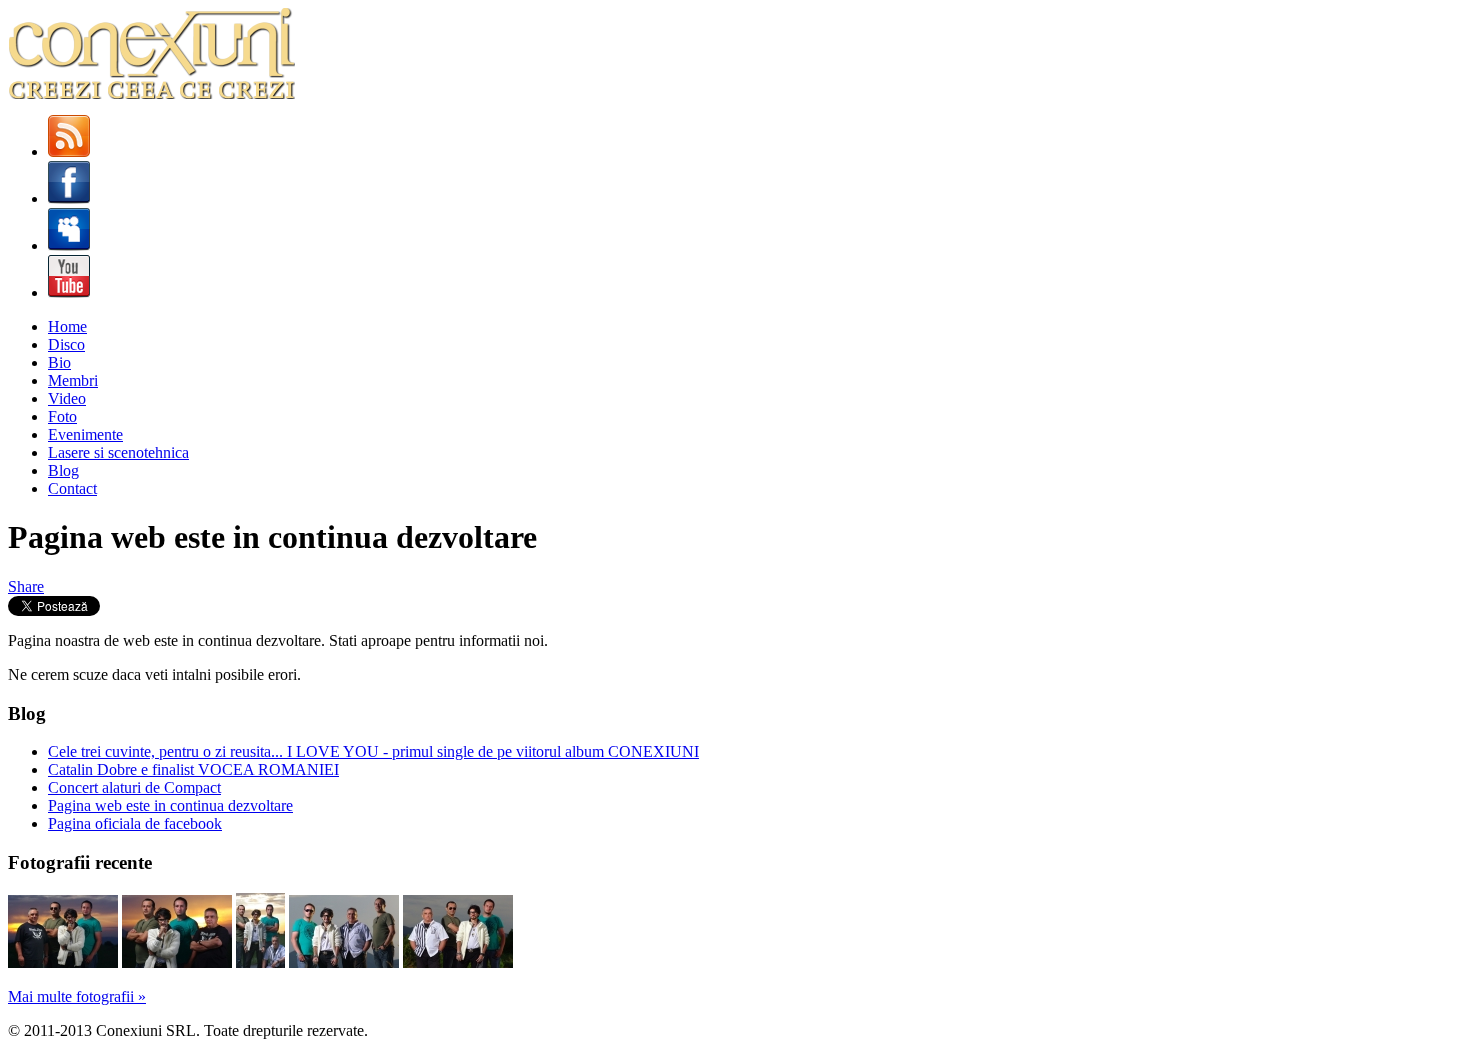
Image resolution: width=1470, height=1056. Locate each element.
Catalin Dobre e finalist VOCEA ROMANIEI (193, 769)
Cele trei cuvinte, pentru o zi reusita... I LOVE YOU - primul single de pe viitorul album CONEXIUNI (373, 751)
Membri (73, 380)
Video (67, 398)
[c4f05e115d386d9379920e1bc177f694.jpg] (260, 962)
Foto (62, 416)
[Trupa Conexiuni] (151, 93)
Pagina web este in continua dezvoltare (170, 805)
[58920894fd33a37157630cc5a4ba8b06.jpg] (63, 962)
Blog (63, 470)
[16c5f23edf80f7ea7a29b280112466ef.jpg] (177, 962)
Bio (59, 362)
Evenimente (85, 434)
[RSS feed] (69, 151)
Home (67, 326)
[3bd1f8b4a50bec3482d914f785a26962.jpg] (458, 962)
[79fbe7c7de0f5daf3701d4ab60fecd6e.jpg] (344, 962)
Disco (66, 344)
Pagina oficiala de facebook (135, 823)
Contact (72, 488)
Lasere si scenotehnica (118, 452)
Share (26, 586)
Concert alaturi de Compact (134, 787)
